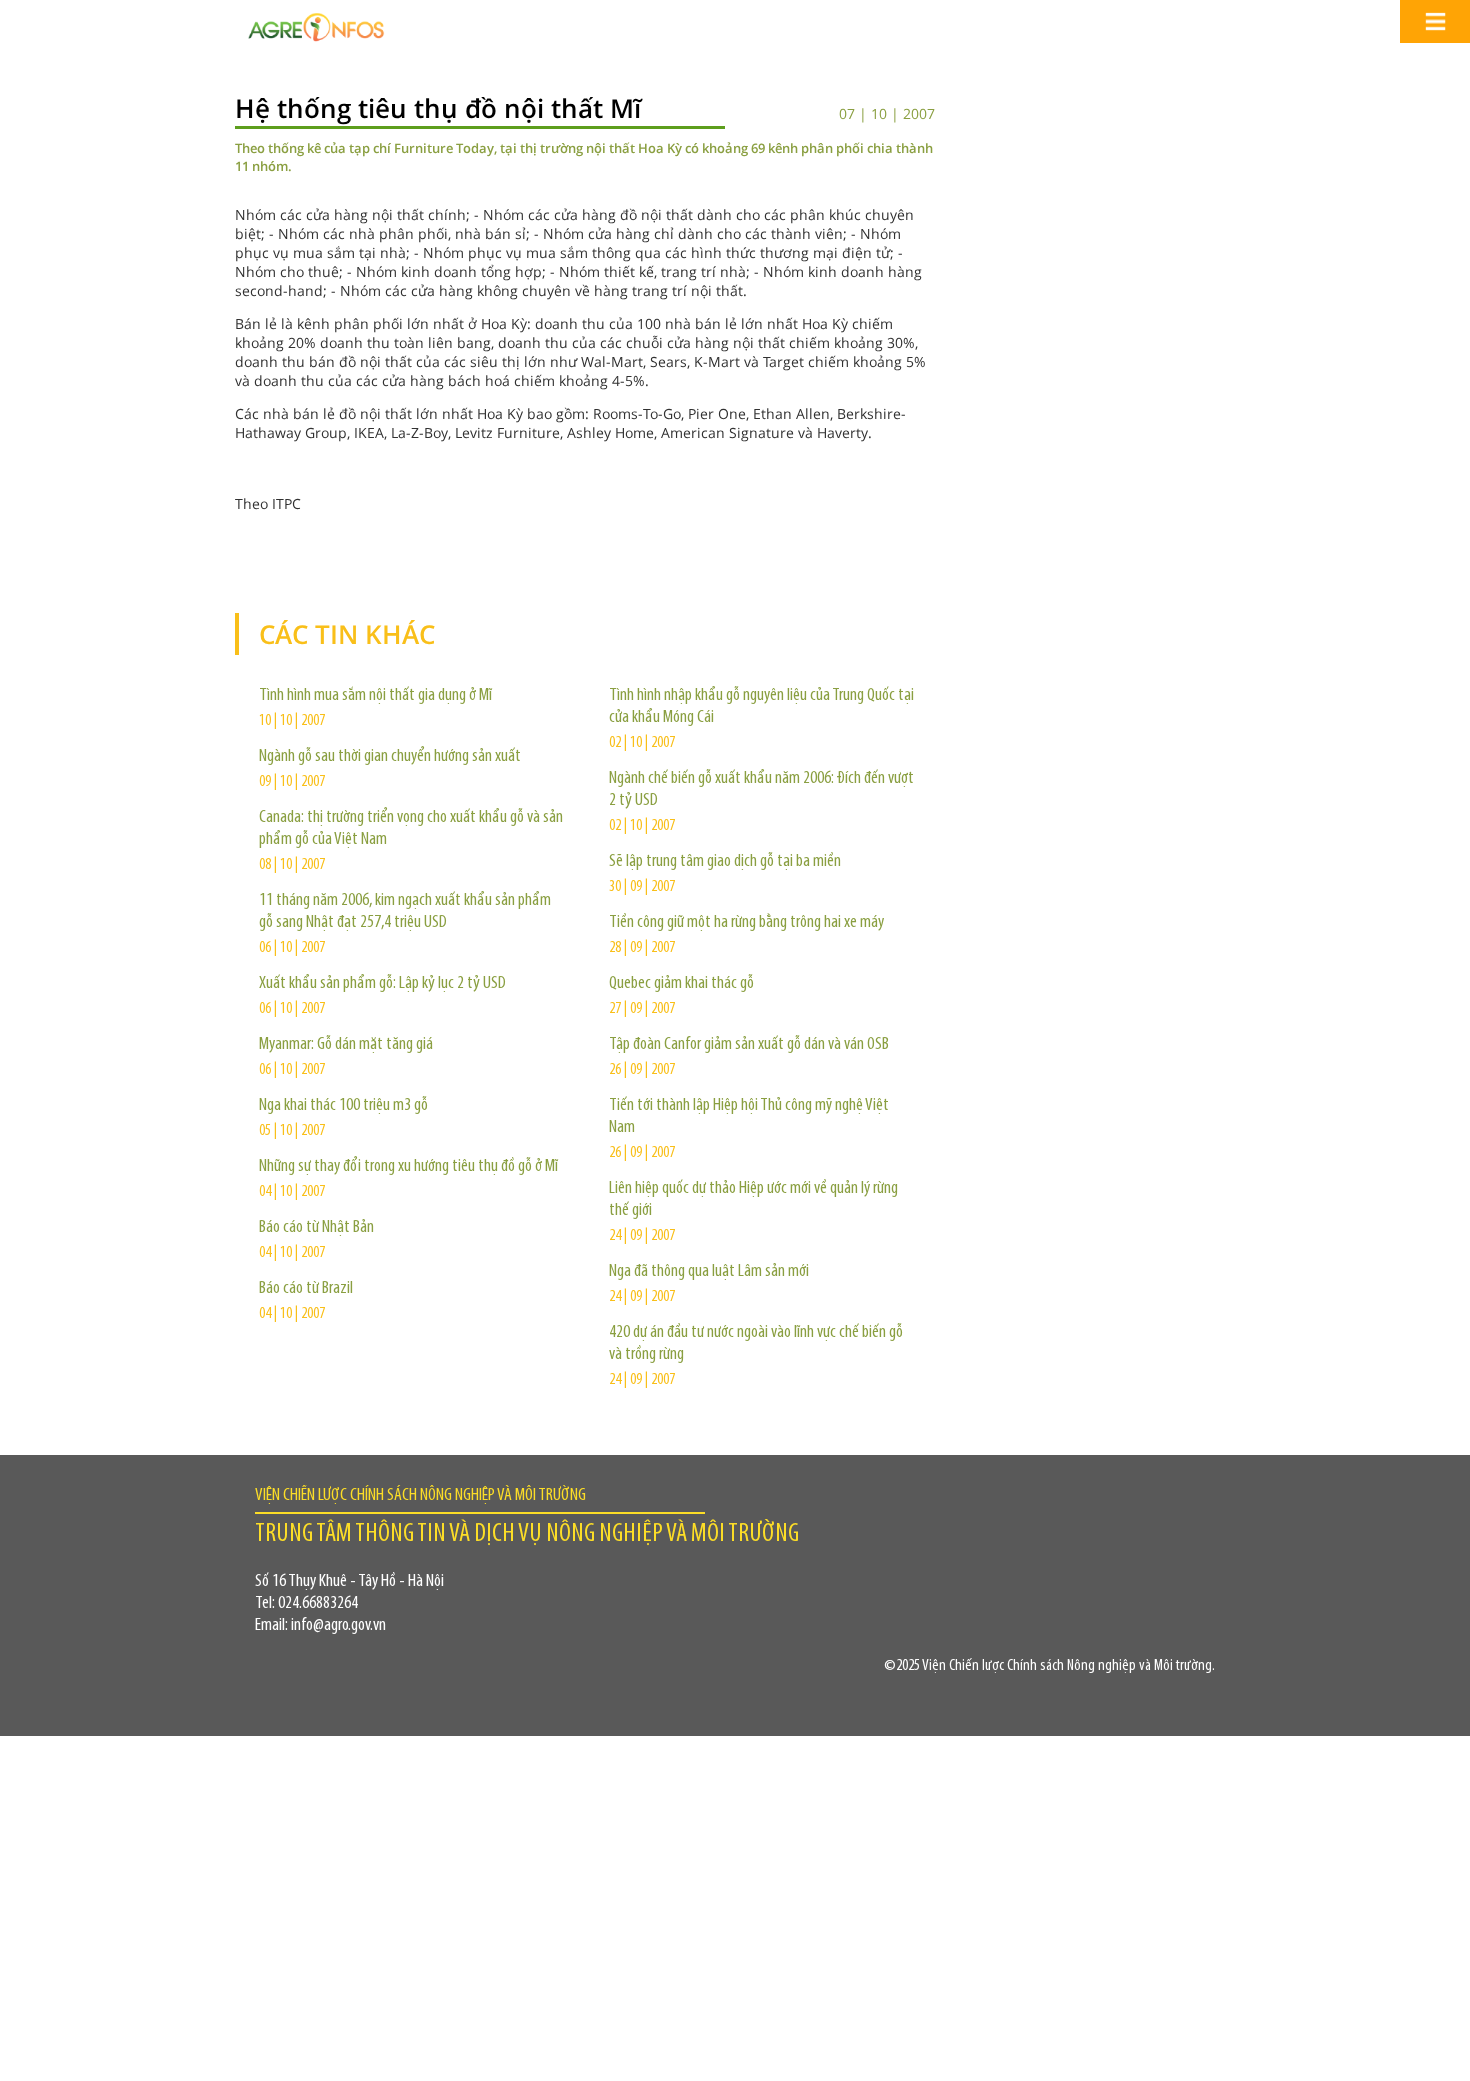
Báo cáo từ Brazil (306, 1289)
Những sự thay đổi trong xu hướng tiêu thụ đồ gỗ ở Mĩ (408, 1167)
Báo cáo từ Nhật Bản (316, 1228)
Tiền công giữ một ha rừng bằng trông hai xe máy (746, 923)
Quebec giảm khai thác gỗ (681, 984)
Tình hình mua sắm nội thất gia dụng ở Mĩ (375, 696)
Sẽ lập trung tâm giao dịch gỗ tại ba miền (725, 862)
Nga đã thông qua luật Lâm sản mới (709, 1272)
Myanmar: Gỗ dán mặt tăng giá (346, 1045)
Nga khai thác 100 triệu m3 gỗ (343, 1106)
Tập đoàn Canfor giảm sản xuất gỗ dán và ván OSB (749, 1045)
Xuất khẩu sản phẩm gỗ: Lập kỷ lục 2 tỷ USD (382, 984)
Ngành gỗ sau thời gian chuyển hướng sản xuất (390, 757)
